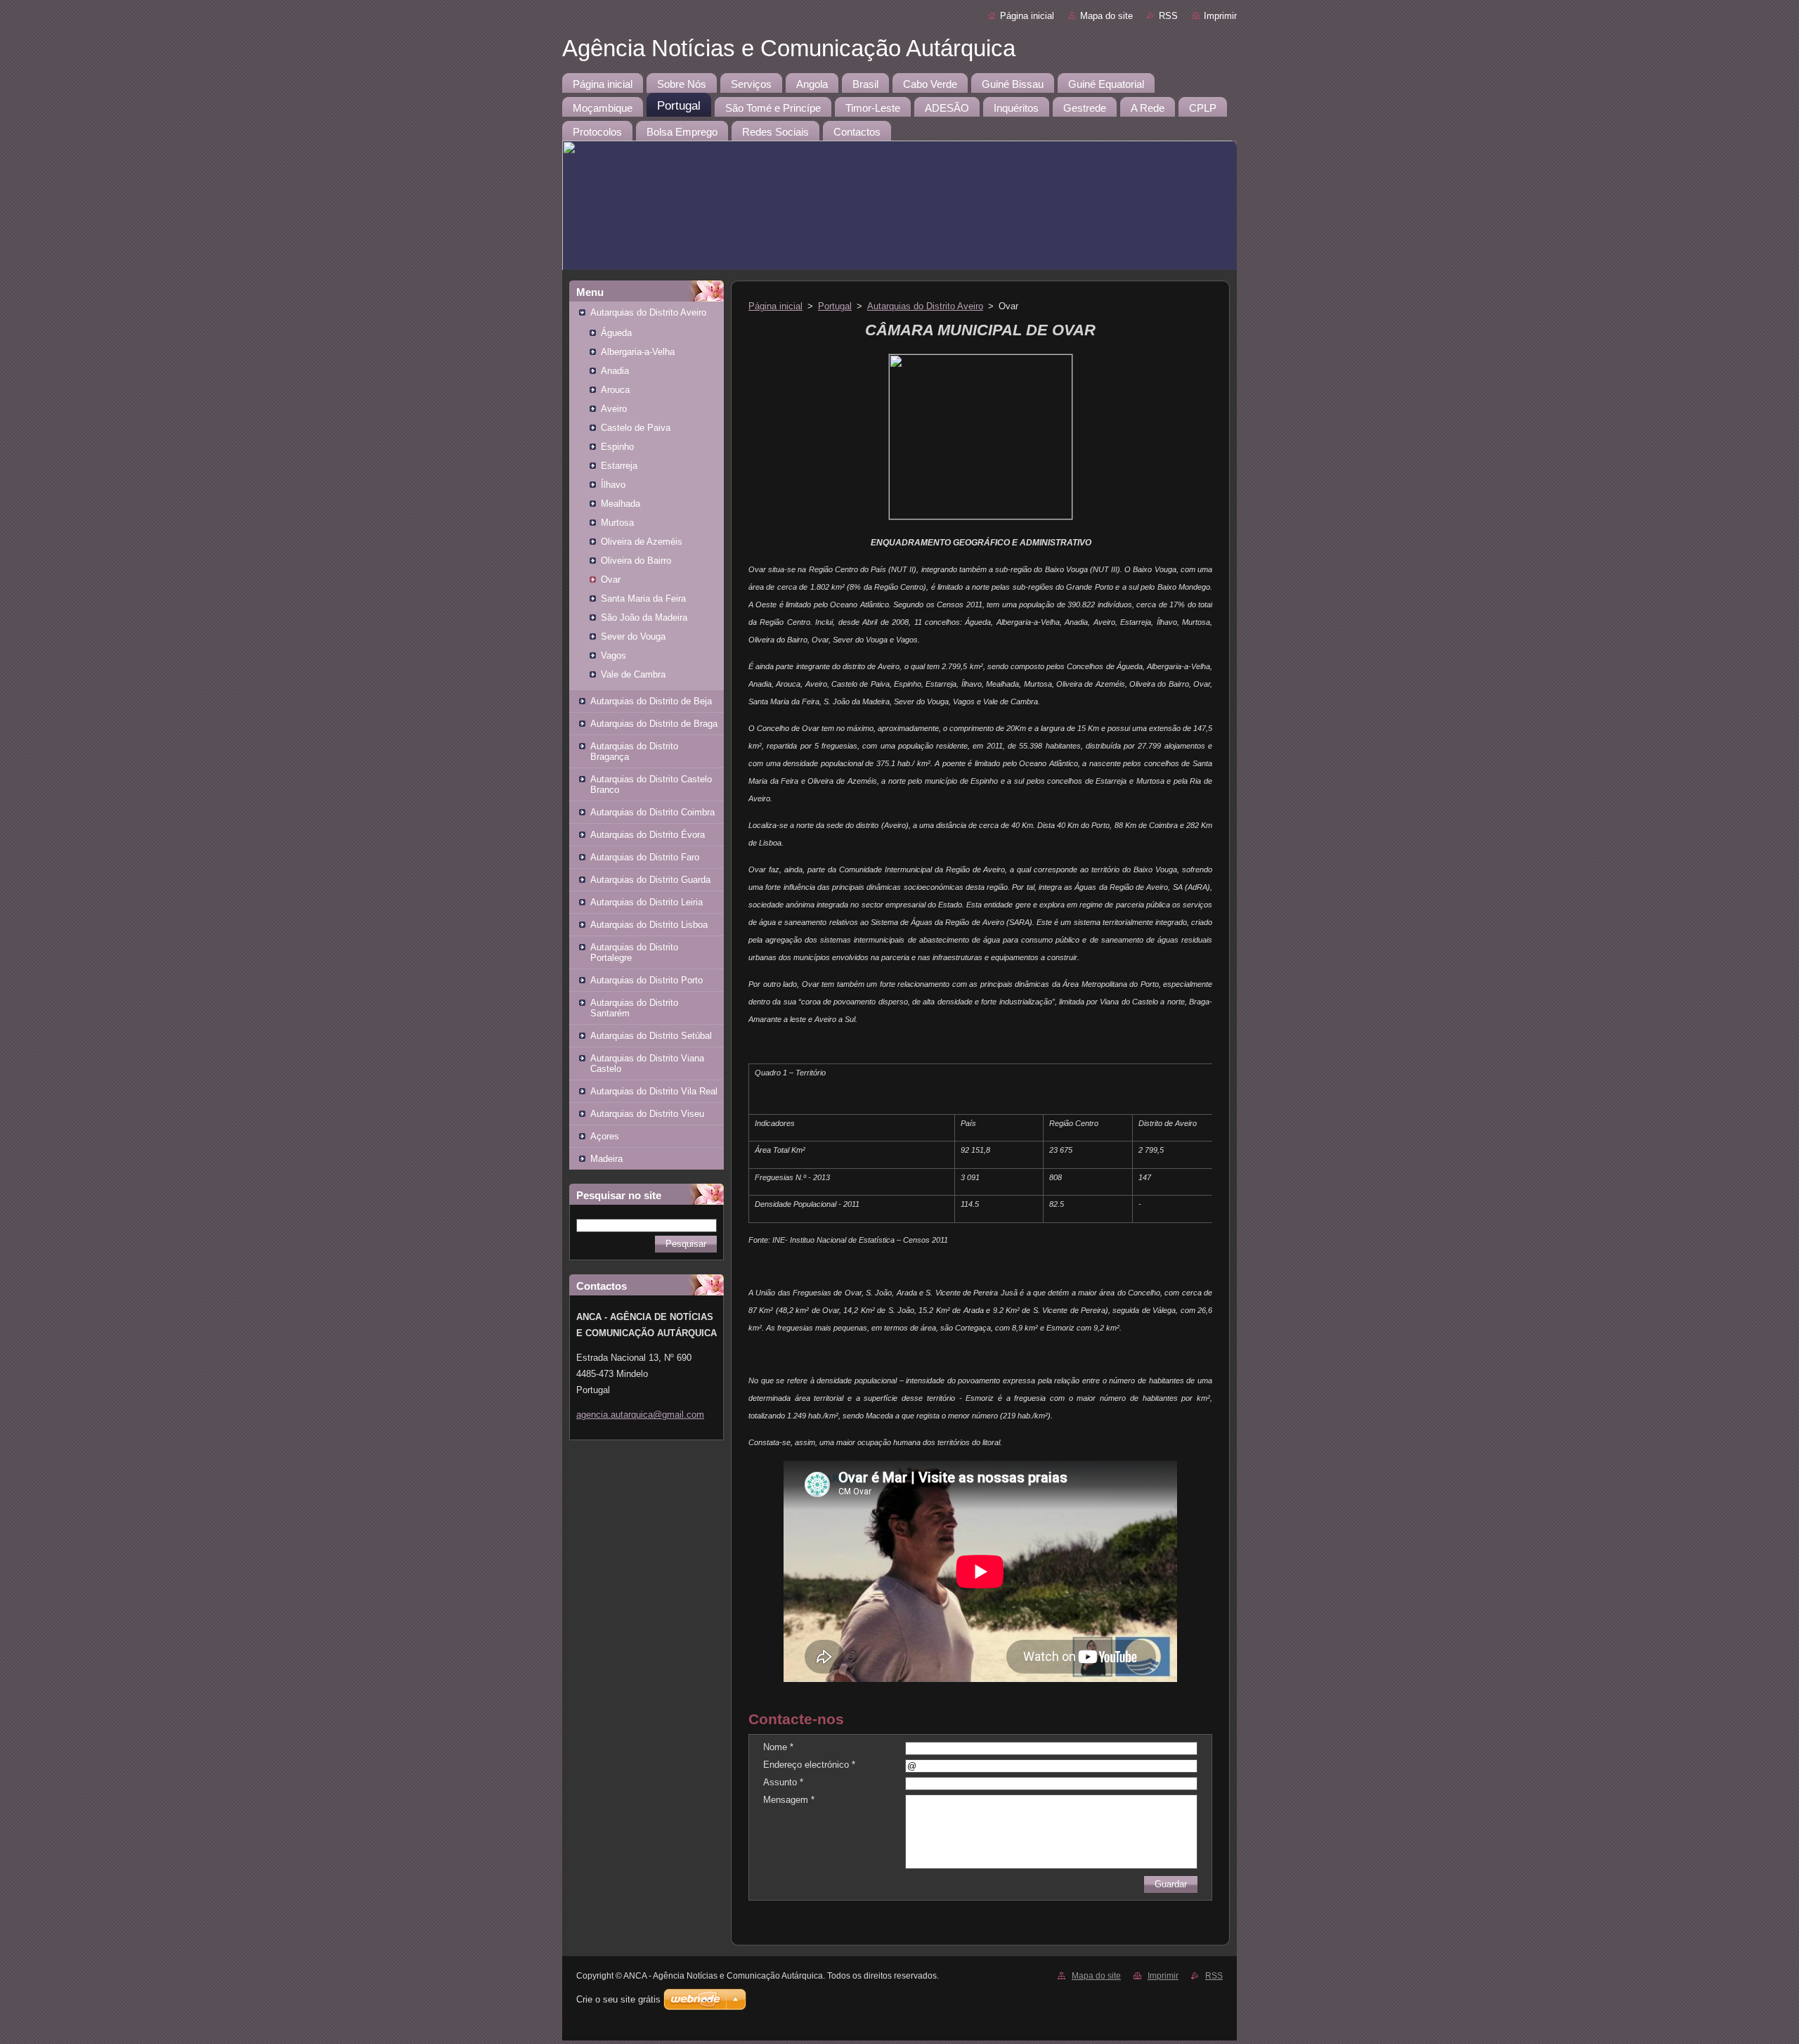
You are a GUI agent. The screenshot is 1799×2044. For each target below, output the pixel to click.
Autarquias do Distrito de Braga (654, 724)
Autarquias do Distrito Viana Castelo (647, 1063)
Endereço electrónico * (809, 1765)
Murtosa (617, 523)
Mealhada (621, 504)
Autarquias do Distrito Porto (647, 980)
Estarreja (619, 466)
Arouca (615, 390)
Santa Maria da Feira (643, 599)
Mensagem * (789, 1800)
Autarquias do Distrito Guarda (650, 880)
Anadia (615, 371)
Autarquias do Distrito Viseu (647, 1114)
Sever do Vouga (633, 636)
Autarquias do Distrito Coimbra (652, 812)
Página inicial (1027, 16)
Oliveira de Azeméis (642, 542)
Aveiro (614, 409)
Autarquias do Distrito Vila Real (654, 1091)
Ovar (611, 580)
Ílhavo (613, 485)
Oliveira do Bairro (636, 561)
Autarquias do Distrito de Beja (651, 701)
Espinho (617, 447)
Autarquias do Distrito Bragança (634, 751)
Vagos (613, 655)
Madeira (606, 1159)
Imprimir (1220, 16)
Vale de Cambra (633, 674)
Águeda (616, 333)
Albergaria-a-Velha (638, 352)
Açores (605, 1136)
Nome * (778, 1747)
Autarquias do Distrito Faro (645, 857)
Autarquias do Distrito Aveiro (648, 312)
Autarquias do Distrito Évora (648, 835)
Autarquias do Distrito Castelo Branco (651, 784)
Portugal (835, 306)
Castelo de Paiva (636, 428)
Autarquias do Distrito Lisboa (649, 925)
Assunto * (783, 1782)
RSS (1168, 16)
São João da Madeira (644, 617)
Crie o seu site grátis (618, 1999)
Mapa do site (1106, 16)
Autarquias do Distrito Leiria (647, 902)
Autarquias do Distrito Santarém (634, 1008)
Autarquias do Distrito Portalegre (634, 952)
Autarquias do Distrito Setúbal (651, 1036)
